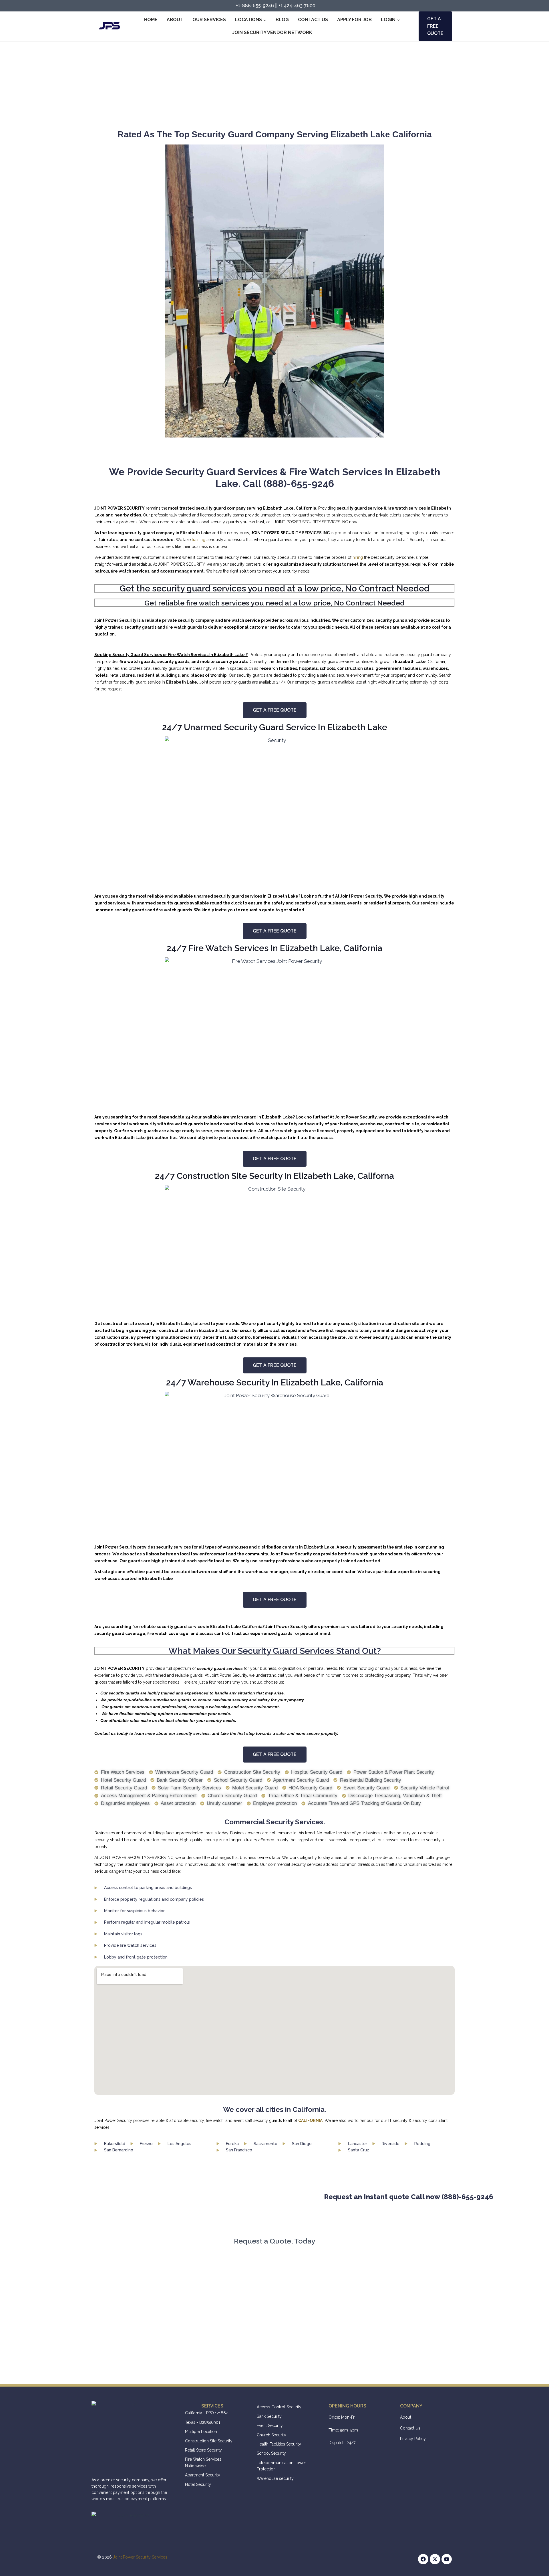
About (175, 20)
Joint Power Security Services (140, 2557)
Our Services (209, 20)
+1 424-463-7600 (297, 6)
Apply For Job (354, 20)
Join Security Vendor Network (272, 32)
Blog (282, 20)
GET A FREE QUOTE (435, 26)
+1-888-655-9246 (255, 6)
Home (151, 20)
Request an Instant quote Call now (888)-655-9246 (319, 2197)
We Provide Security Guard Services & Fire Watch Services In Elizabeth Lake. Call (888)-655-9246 (275, 478)
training (199, 540)
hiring (358, 557)
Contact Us (313, 20)
